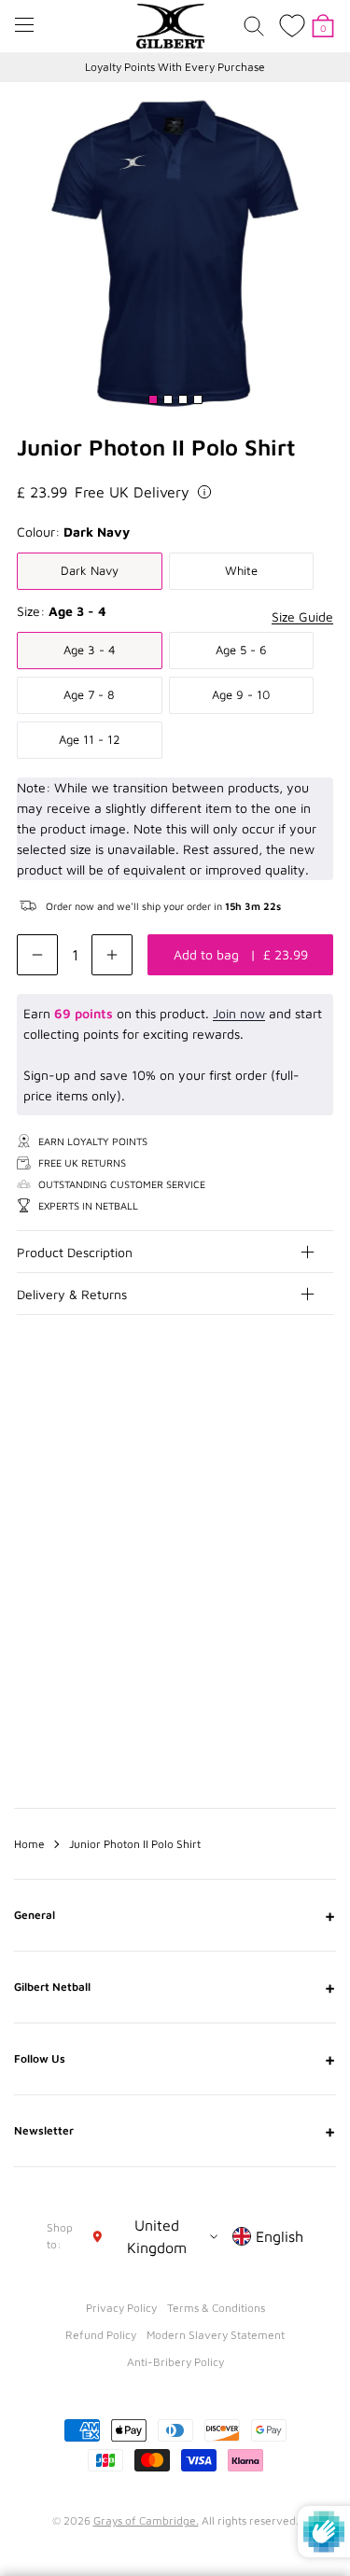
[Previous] (283, 1451)
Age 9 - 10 (241, 694)
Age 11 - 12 (90, 739)
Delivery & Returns (72, 1294)
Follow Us (175, 2059)
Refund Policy (101, 2335)
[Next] (320, 1451)
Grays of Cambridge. (146, 2520)
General (175, 1915)
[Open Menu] (24, 25)
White (241, 570)
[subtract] (37, 955)
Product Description (75, 1252)
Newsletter (175, 2131)
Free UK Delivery (132, 492)
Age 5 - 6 (241, 650)
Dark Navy (90, 570)
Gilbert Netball (175, 1987)
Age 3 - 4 (90, 650)
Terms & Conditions (216, 2308)
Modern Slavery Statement (216, 2335)
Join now (239, 1013)
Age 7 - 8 (89, 694)
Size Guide (302, 616)
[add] (112, 955)
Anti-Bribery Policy (175, 2362)
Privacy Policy (121, 2308)
